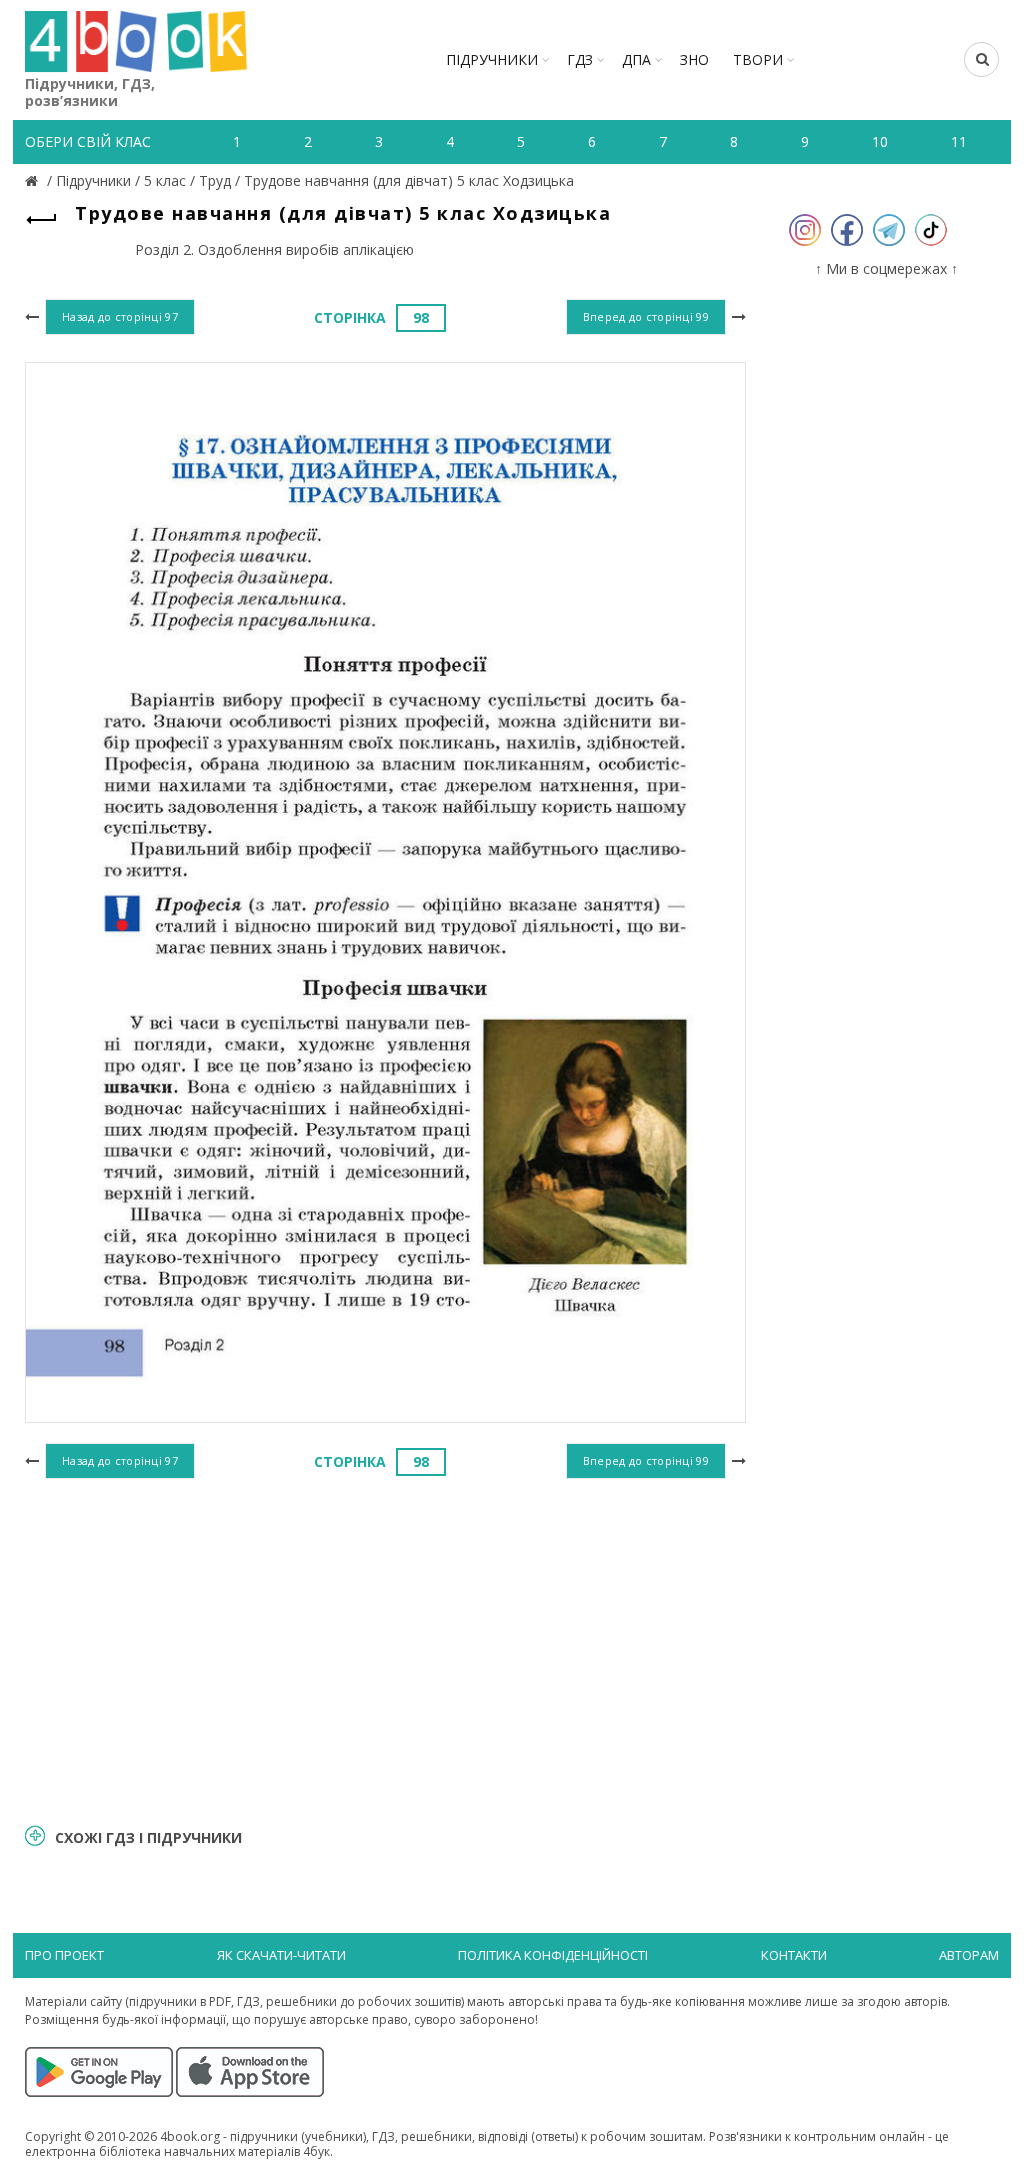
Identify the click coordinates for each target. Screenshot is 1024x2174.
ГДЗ (580, 59)
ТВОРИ (758, 59)
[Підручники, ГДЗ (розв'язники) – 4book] (34, 180)
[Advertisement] (385, 1648)
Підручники (492, 59)
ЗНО (694, 59)
